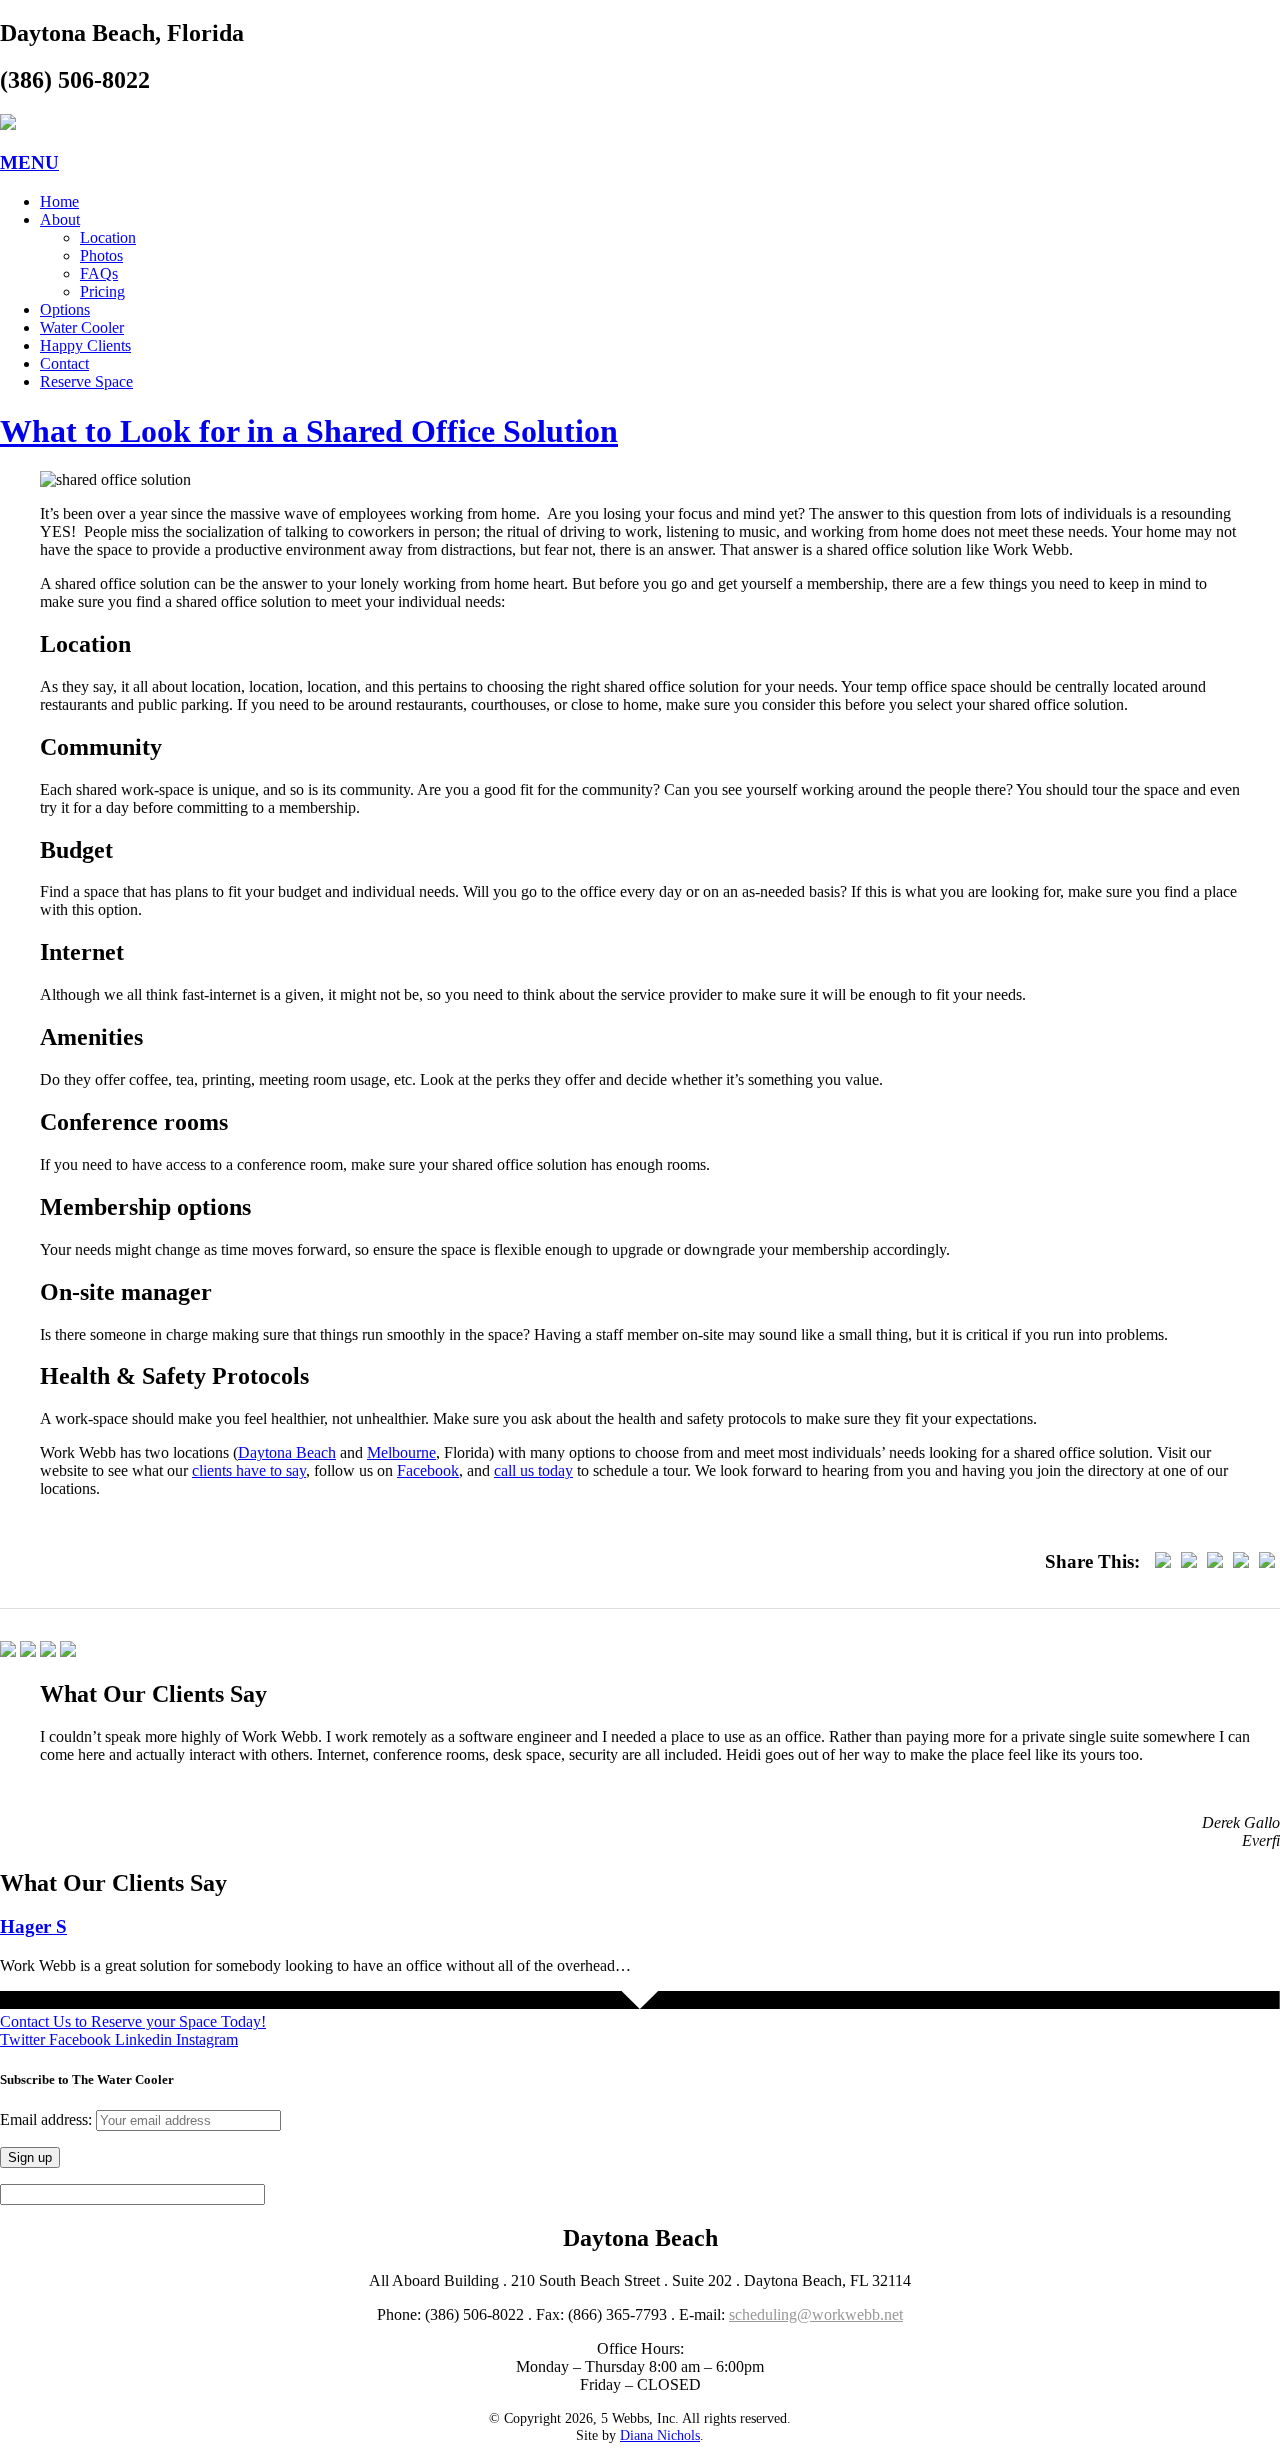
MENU (29, 162)
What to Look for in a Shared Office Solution (309, 431)
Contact (64, 363)
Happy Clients (85, 345)
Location (108, 237)
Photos (101, 255)
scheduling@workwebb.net (816, 2314)
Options (65, 309)
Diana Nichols (660, 2435)
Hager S (33, 1926)
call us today (533, 1470)
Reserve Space (86, 381)
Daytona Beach (287, 1452)
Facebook (428, 1470)
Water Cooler (82, 327)
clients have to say (249, 1470)
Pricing (102, 291)
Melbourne (401, 1452)
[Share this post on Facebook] (1163, 1561)
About (60, 219)
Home (59, 201)
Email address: (48, 2119)
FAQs (99, 273)
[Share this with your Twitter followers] (1189, 1561)
